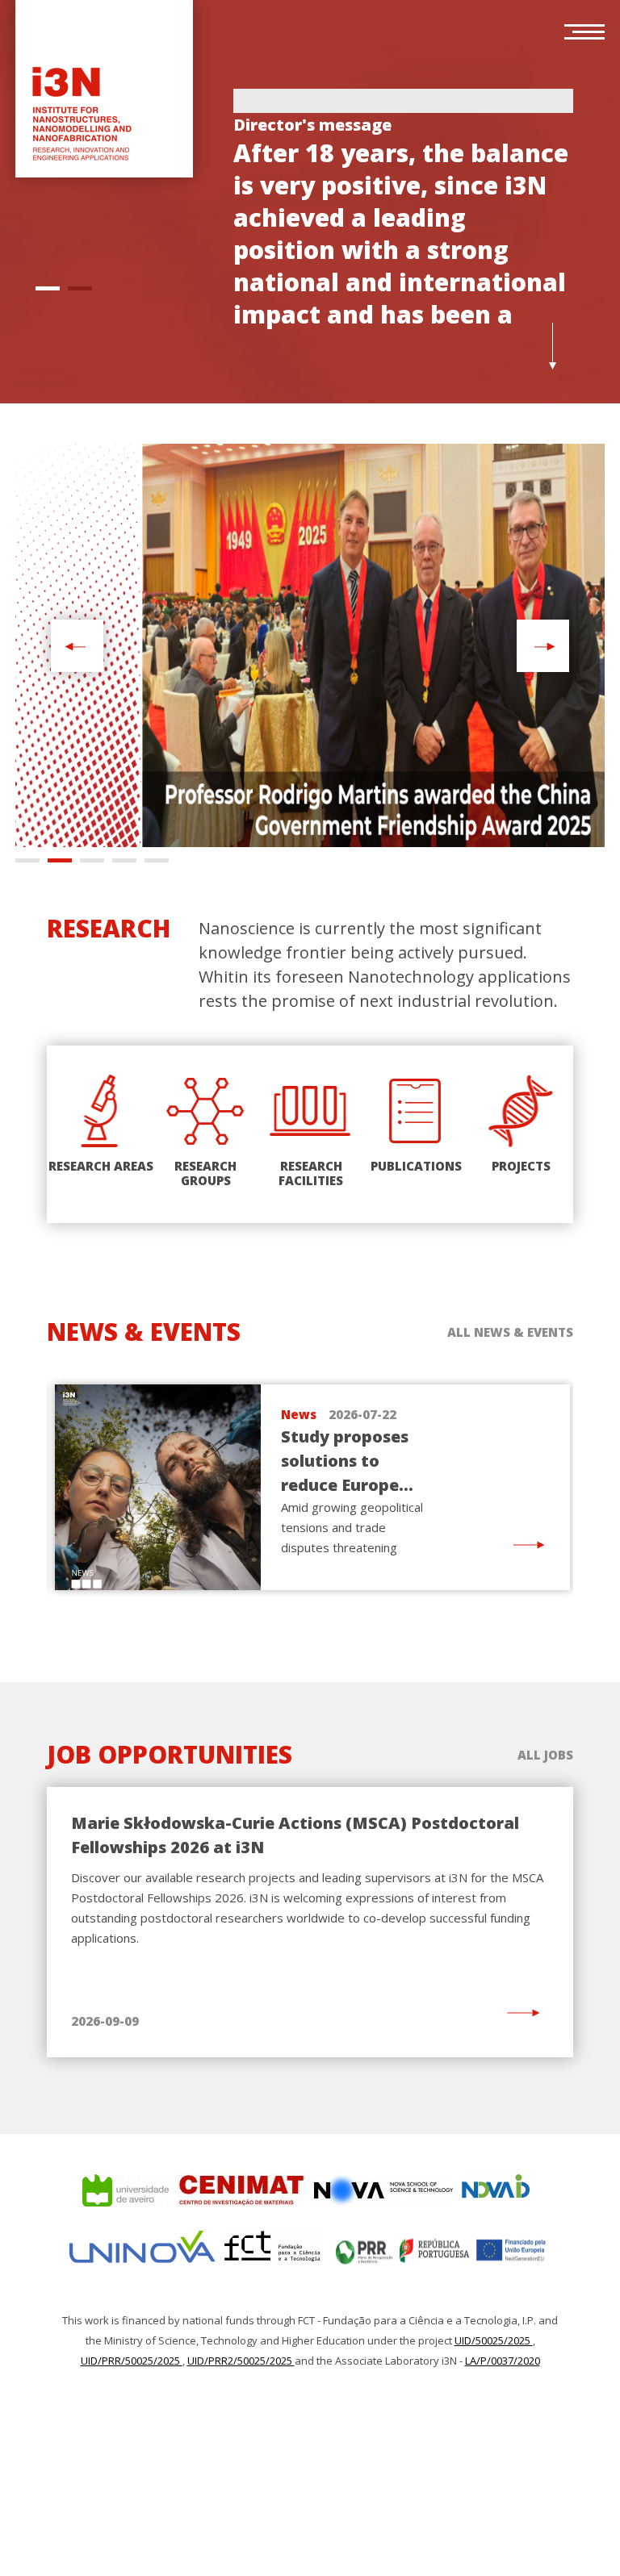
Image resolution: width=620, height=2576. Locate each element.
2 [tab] (80, 288)
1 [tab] (48, 288)
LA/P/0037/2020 (503, 2361)
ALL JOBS (545, 1755)
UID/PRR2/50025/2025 (241, 2361)
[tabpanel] (403, 213)
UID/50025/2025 (494, 2340)
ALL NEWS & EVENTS (510, 1332)
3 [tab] (92, 860)
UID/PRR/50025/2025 (132, 2361)
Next (543, 646)
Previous (75, 646)
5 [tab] (157, 860)
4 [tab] (124, 860)
